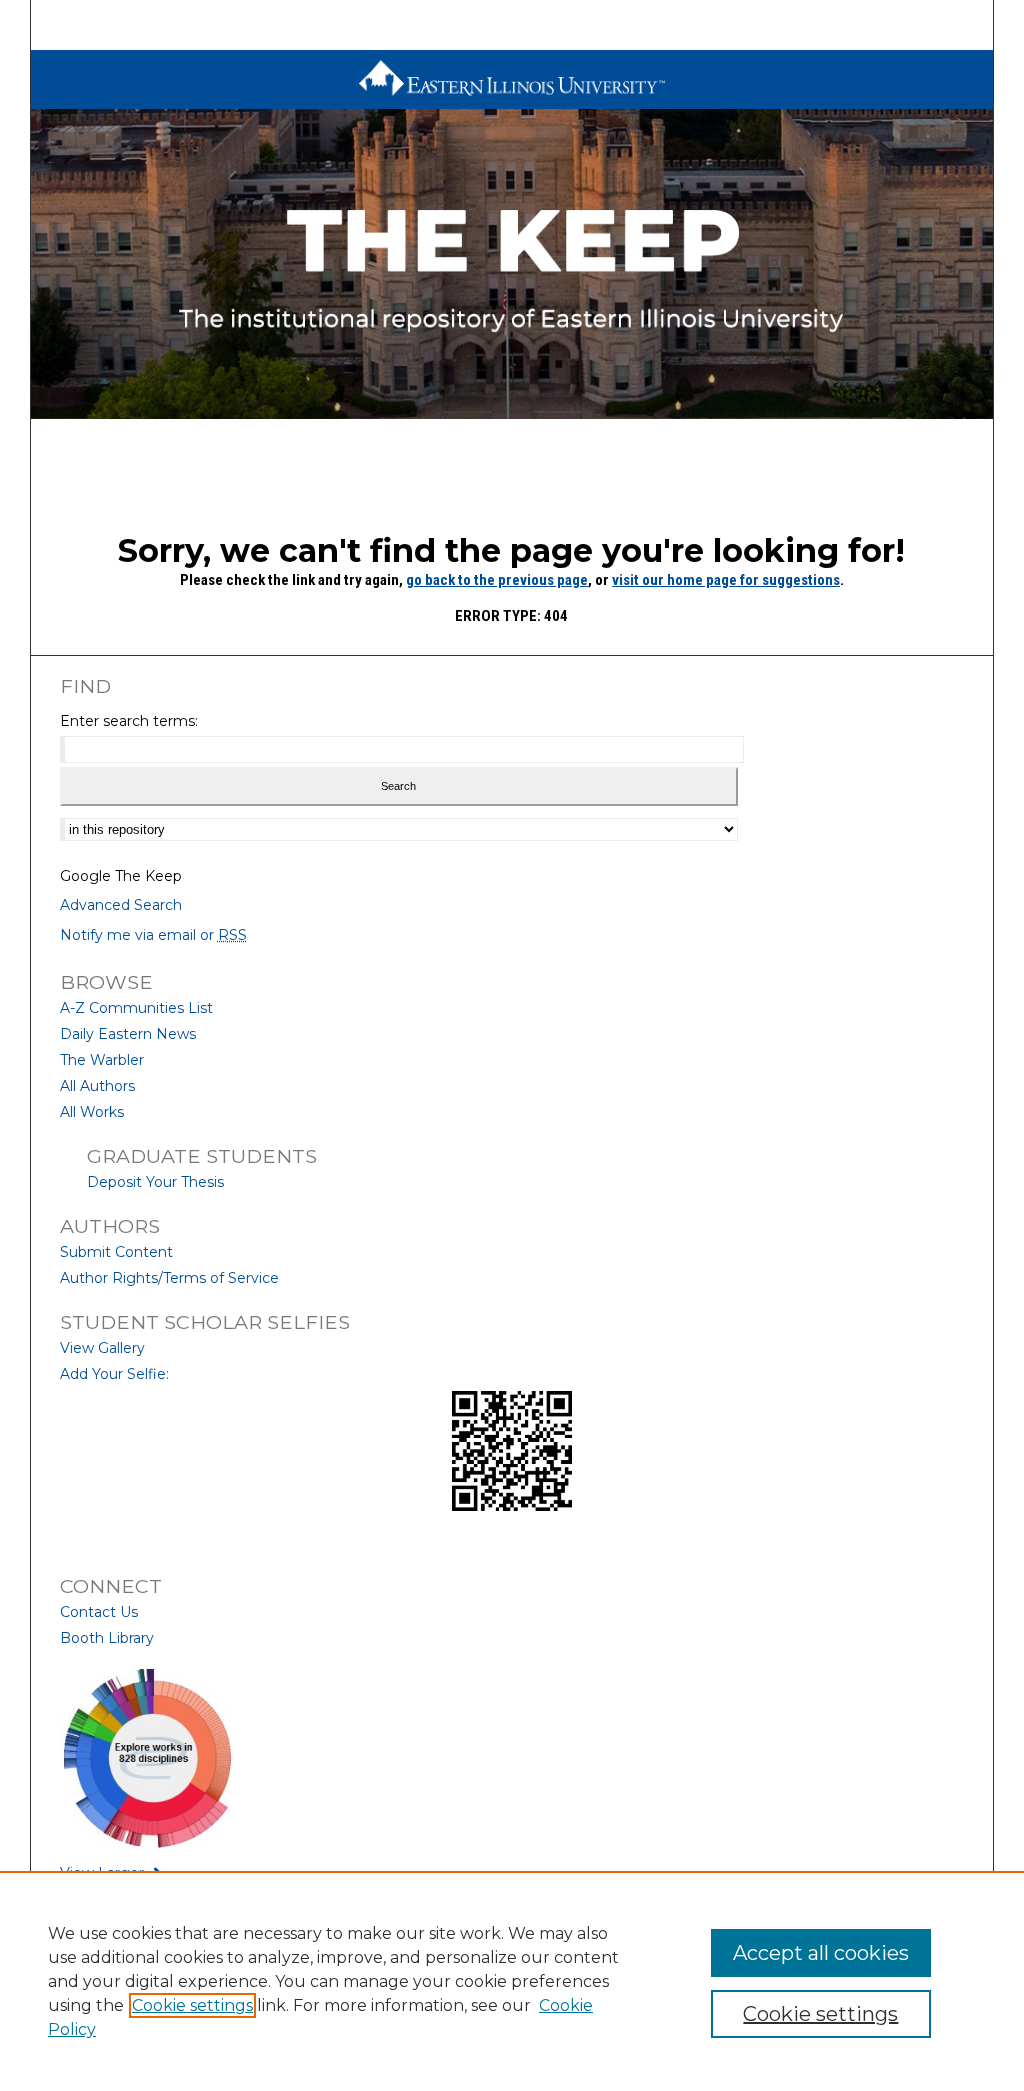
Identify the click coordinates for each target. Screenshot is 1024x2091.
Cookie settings (192, 2005)
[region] (512, 1981)
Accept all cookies (821, 1953)
